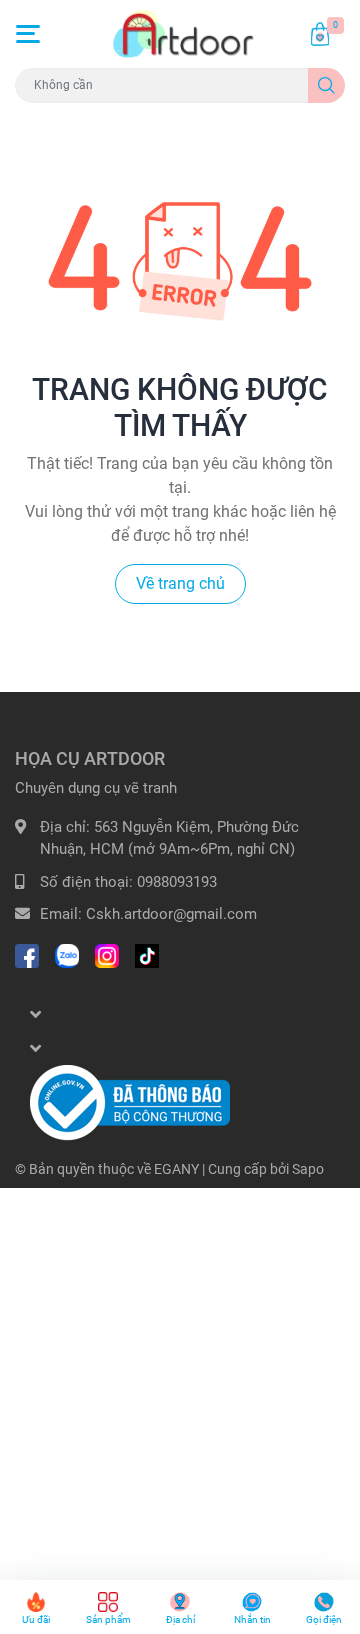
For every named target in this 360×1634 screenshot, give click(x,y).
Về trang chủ (180, 583)
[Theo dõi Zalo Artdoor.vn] (67, 954)
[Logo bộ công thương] (130, 1102)
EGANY (176, 1169)
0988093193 (177, 882)
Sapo (308, 1169)
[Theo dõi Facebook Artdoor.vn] (27, 954)
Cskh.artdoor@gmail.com (171, 914)
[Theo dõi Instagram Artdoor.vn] (107, 954)
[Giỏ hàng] (320, 34)
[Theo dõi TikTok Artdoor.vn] (147, 954)
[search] (326, 85)
